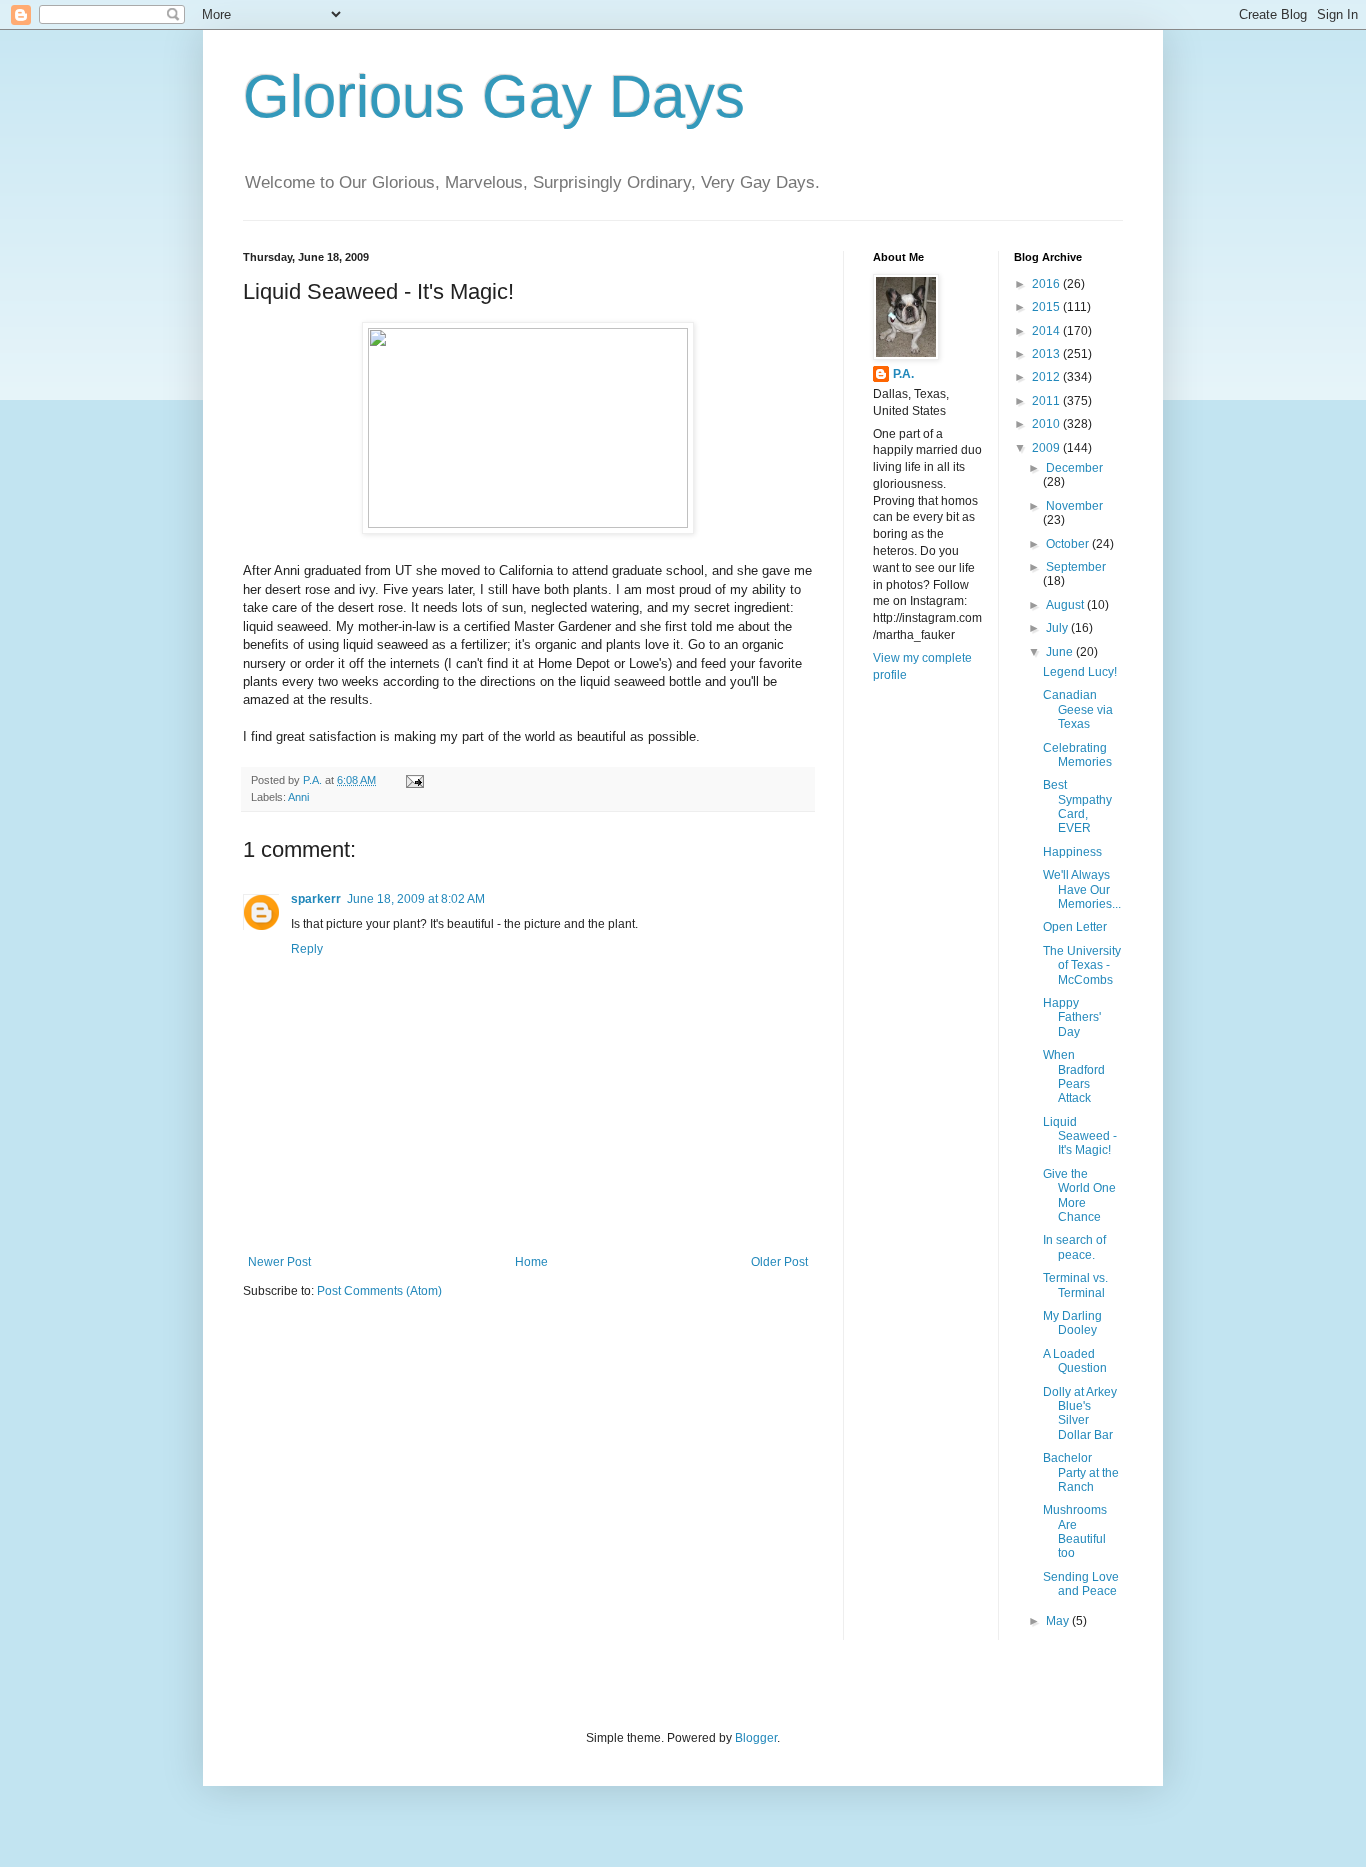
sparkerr (316, 899)
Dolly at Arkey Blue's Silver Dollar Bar (1080, 1413)
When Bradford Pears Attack (1074, 1076)
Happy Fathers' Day (1072, 1017)
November (1074, 506)
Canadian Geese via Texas (1078, 709)
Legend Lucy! (1080, 672)
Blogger (756, 1738)
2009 (1047, 448)
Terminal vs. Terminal (1075, 1285)
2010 (1047, 424)
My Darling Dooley (1072, 1323)
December (1074, 468)
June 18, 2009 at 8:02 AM (416, 899)
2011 (1047, 401)
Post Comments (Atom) (379, 1291)
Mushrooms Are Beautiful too (1075, 1531)
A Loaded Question (1075, 1361)
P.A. (903, 374)
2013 (1047, 354)
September (1076, 567)
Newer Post (279, 1262)
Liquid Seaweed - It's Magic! (1080, 1136)
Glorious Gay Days (494, 96)
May (1059, 1621)
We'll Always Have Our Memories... (1082, 889)
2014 (1047, 331)
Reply (307, 949)
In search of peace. (1074, 1247)
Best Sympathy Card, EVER (1077, 806)
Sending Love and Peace (1081, 1584)
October (1069, 544)
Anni (298, 797)
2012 (1047, 377)
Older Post (779, 1262)
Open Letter (1075, 927)
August (1066, 605)
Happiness (1072, 852)
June (1061, 652)
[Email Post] (414, 780)
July (1058, 628)
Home (531, 1262)
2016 (1047, 284)
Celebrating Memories (1077, 755)
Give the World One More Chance (1079, 1195)
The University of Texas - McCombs (1082, 965)
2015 (1047, 307)
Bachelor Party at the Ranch (1081, 1472)
